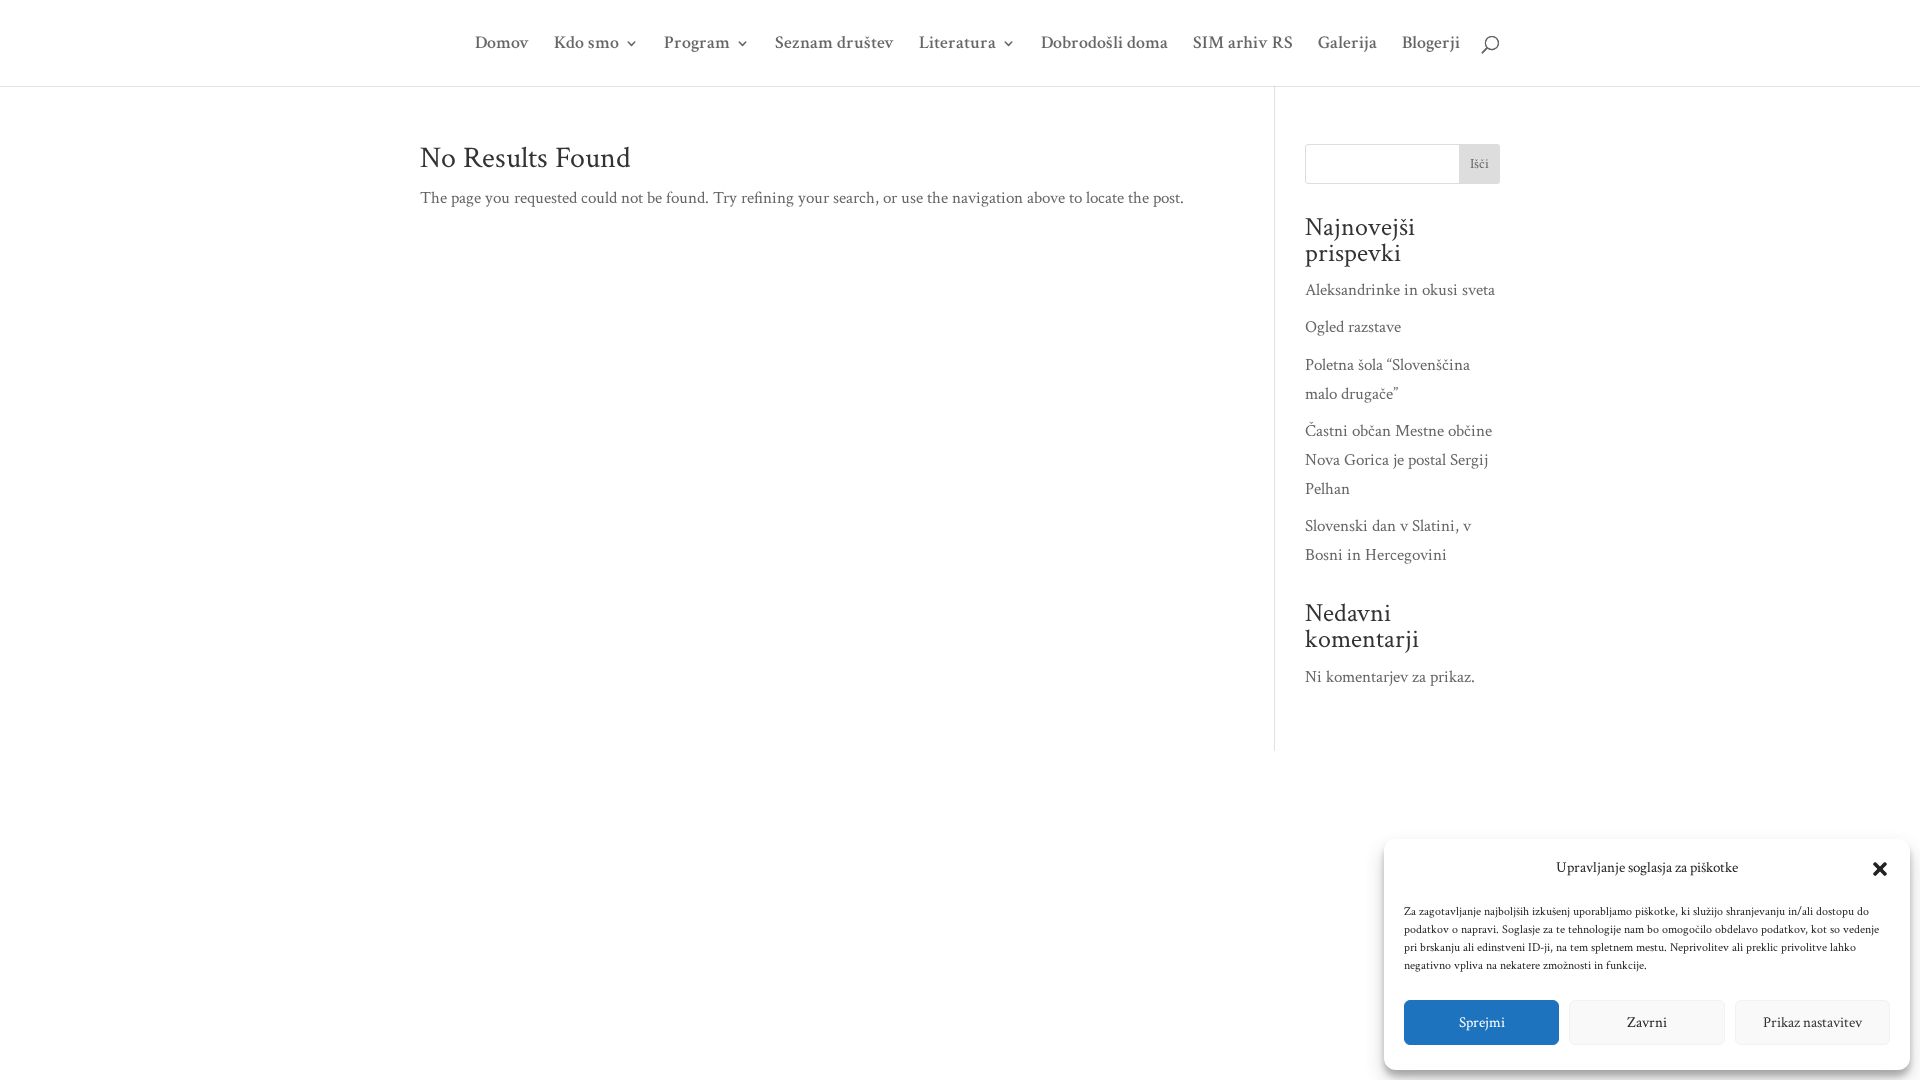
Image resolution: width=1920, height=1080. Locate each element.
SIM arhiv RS (1243, 45)
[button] (1880, 869)
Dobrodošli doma (1104, 45)
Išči (1479, 164)
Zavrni (1647, 1022)
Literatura (957, 45)
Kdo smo (586, 45)
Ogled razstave (1353, 327)
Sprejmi (1482, 1022)
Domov (502, 45)
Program (697, 45)
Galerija (1347, 45)
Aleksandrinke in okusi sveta (1400, 290)
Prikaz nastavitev (1812, 1022)
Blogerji (1431, 45)
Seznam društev (834, 45)
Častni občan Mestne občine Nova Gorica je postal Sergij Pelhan (1398, 460)
